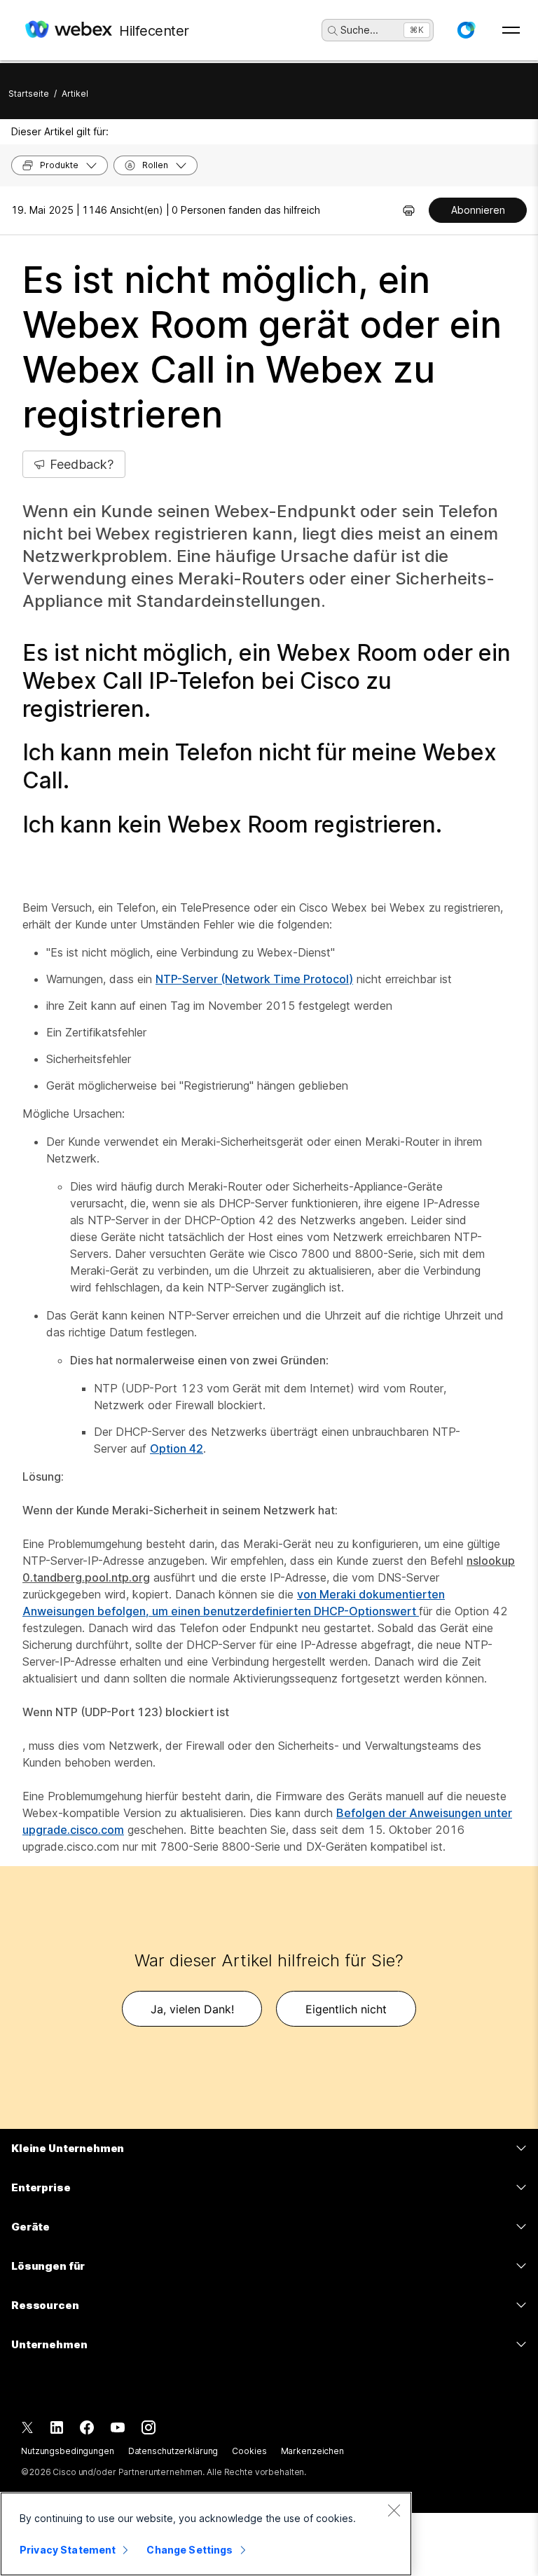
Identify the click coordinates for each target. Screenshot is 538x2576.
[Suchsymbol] (333, 31)
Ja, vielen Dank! (192, 2009)
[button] (466, 30)
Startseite (29, 94)
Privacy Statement (68, 2550)
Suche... (359, 30)
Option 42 (177, 1448)
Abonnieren (478, 210)
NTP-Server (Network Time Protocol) (254, 979)
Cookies (249, 2451)
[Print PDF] (409, 210)
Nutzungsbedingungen (68, 2451)
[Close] (394, 2510)
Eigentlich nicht (346, 2009)
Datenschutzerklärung (173, 2451)
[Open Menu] (511, 30)
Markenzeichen (312, 2451)
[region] (206, 2534)
